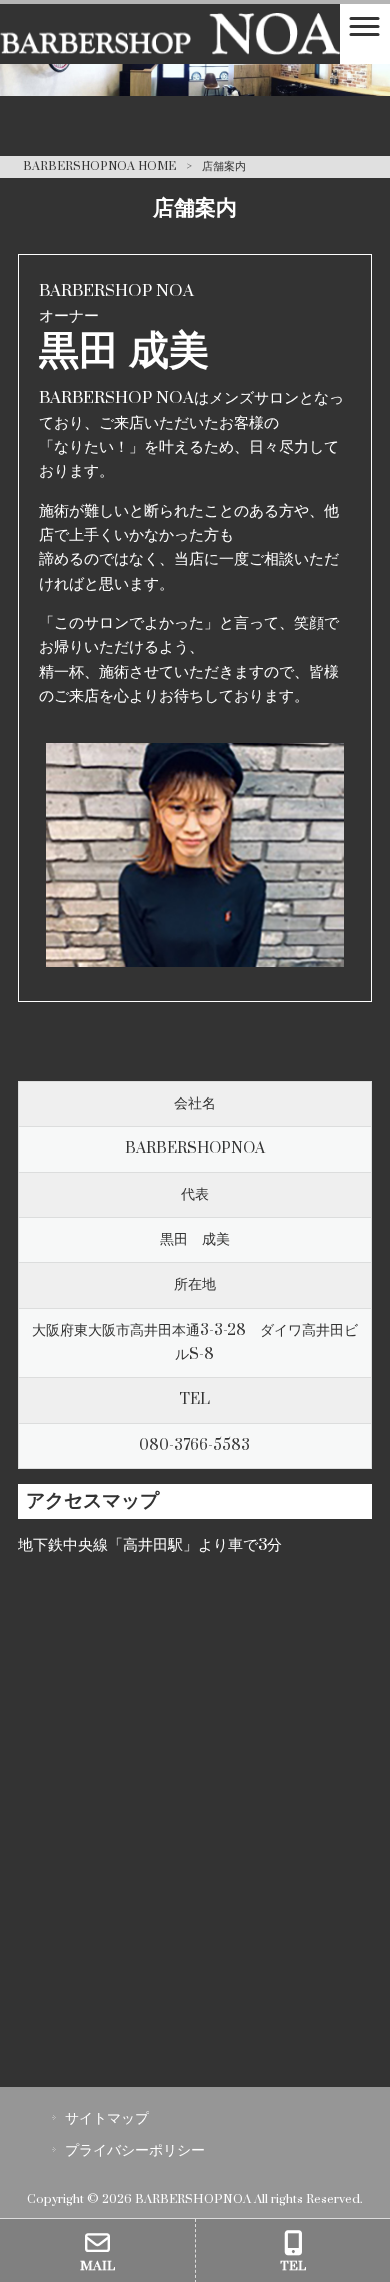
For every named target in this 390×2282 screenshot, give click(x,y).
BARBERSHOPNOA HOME (99, 166)
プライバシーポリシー (135, 2150)
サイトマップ (107, 2118)
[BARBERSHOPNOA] (170, 33)
